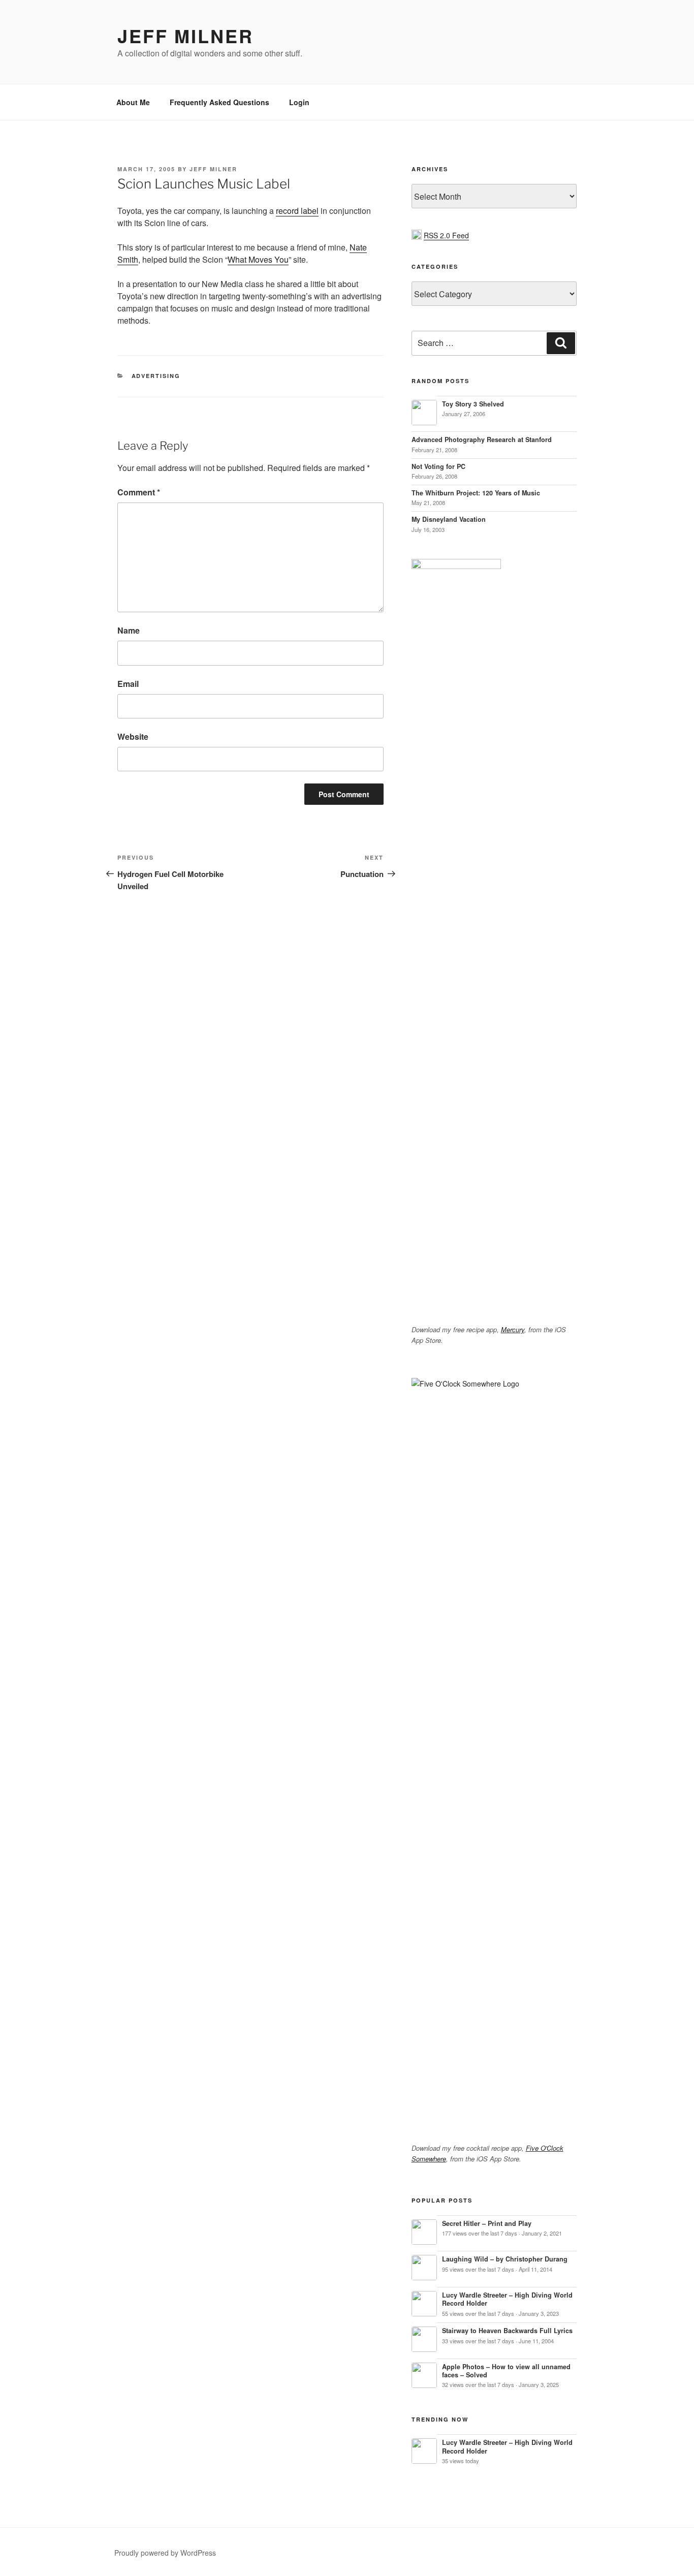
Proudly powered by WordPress (165, 2553)
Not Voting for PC (438, 466)
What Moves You (258, 259)
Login (299, 102)
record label (297, 211)
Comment (139, 492)
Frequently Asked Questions (219, 102)
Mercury (513, 1329)
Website (133, 736)
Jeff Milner (185, 36)
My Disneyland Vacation (449, 519)
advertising (156, 376)
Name (129, 630)
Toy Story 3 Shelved (473, 404)
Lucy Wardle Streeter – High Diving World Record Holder (507, 2299)
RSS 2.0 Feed (446, 235)
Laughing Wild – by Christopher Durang (505, 2259)
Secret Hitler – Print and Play (487, 2223)
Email (128, 684)
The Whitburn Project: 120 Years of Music (476, 493)
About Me (133, 102)
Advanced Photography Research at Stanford (482, 439)
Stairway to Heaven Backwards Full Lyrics (507, 2331)
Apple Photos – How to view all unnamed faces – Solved (506, 2371)
